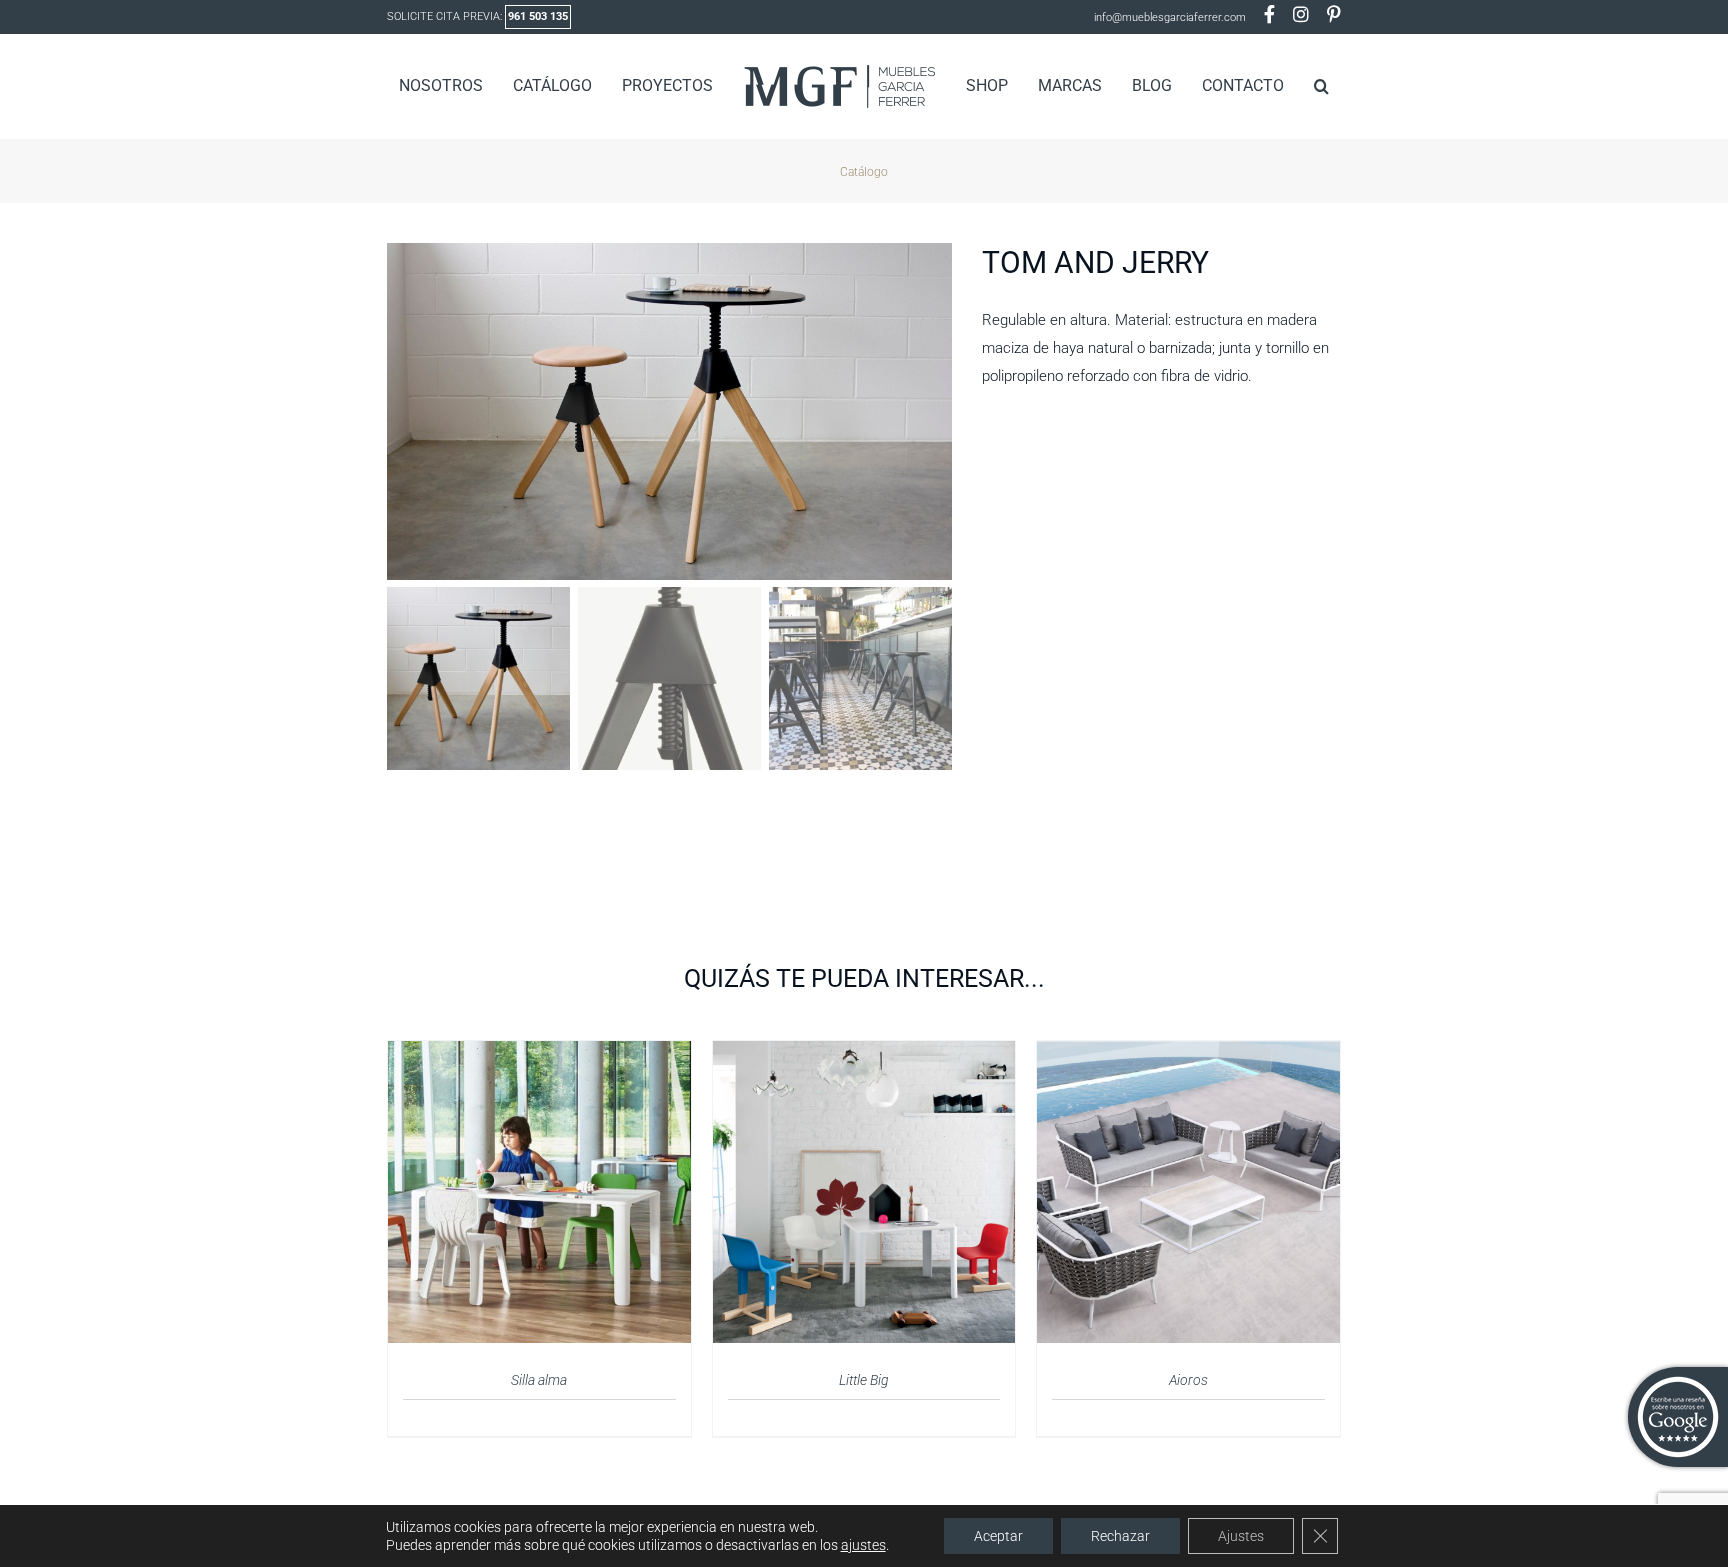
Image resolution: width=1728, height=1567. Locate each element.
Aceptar (998, 1536)
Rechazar (1120, 1536)
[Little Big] (864, 1053)
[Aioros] (1188, 1053)
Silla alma (539, 1380)
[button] (1289, 86)
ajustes (863, 1545)
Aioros (1188, 1380)
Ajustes (1241, 1536)
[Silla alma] (539, 1053)
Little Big (864, 1380)
